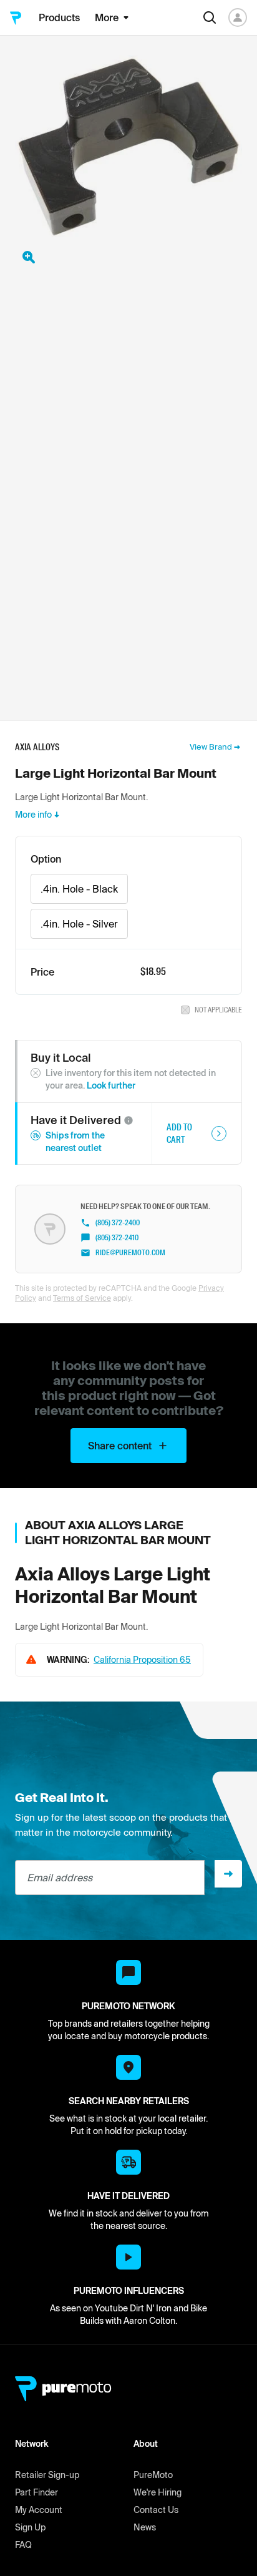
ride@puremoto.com (130, 1253)
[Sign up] (228, 1874)
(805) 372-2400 (118, 1223)
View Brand (211, 747)
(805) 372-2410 (117, 1238)
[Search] (210, 17)
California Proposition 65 (142, 1660)
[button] (128, 1120)
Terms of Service (82, 1298)
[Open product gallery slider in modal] (29, 257)
